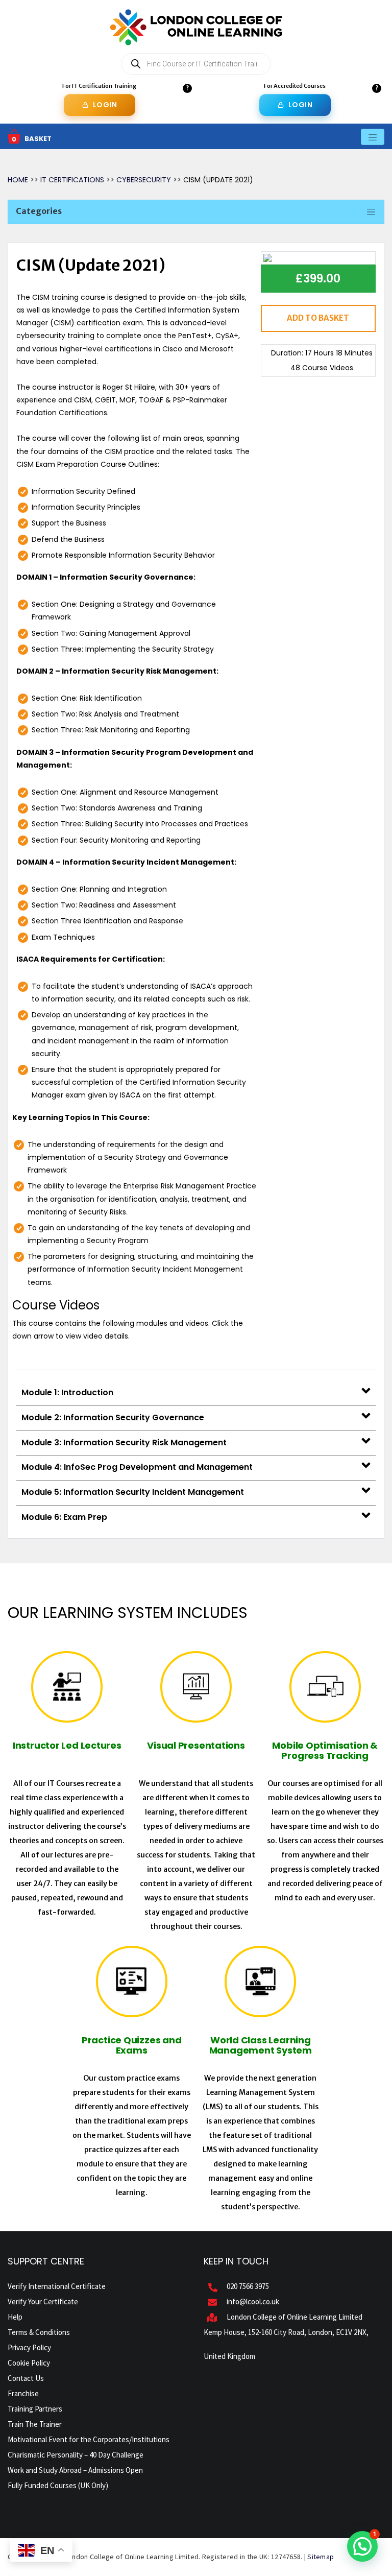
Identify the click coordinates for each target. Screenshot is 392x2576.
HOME (18, 180)
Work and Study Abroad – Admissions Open (75, 2470)
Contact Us (26, 2378)
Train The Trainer (35, 2424)
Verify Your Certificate (43, 2301)
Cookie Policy (29, 2363)
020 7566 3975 (248, 2286)
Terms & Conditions (39, 2332)
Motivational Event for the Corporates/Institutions (89, 2439)
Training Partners (35, 2409)
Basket (38, 139)
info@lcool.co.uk (253, 2301)
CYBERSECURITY (144, 180)
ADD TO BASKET (318, 318)
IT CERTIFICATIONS (73, 180)
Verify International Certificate (57, 2286)
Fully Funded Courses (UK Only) (58, 2485)
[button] (362, 2546)
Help (15, 2317)
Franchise (23, 2393)
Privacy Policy (29, 2347)
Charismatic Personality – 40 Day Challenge (76, 2455)
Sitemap (321, 2557)
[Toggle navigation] (373, 137)
